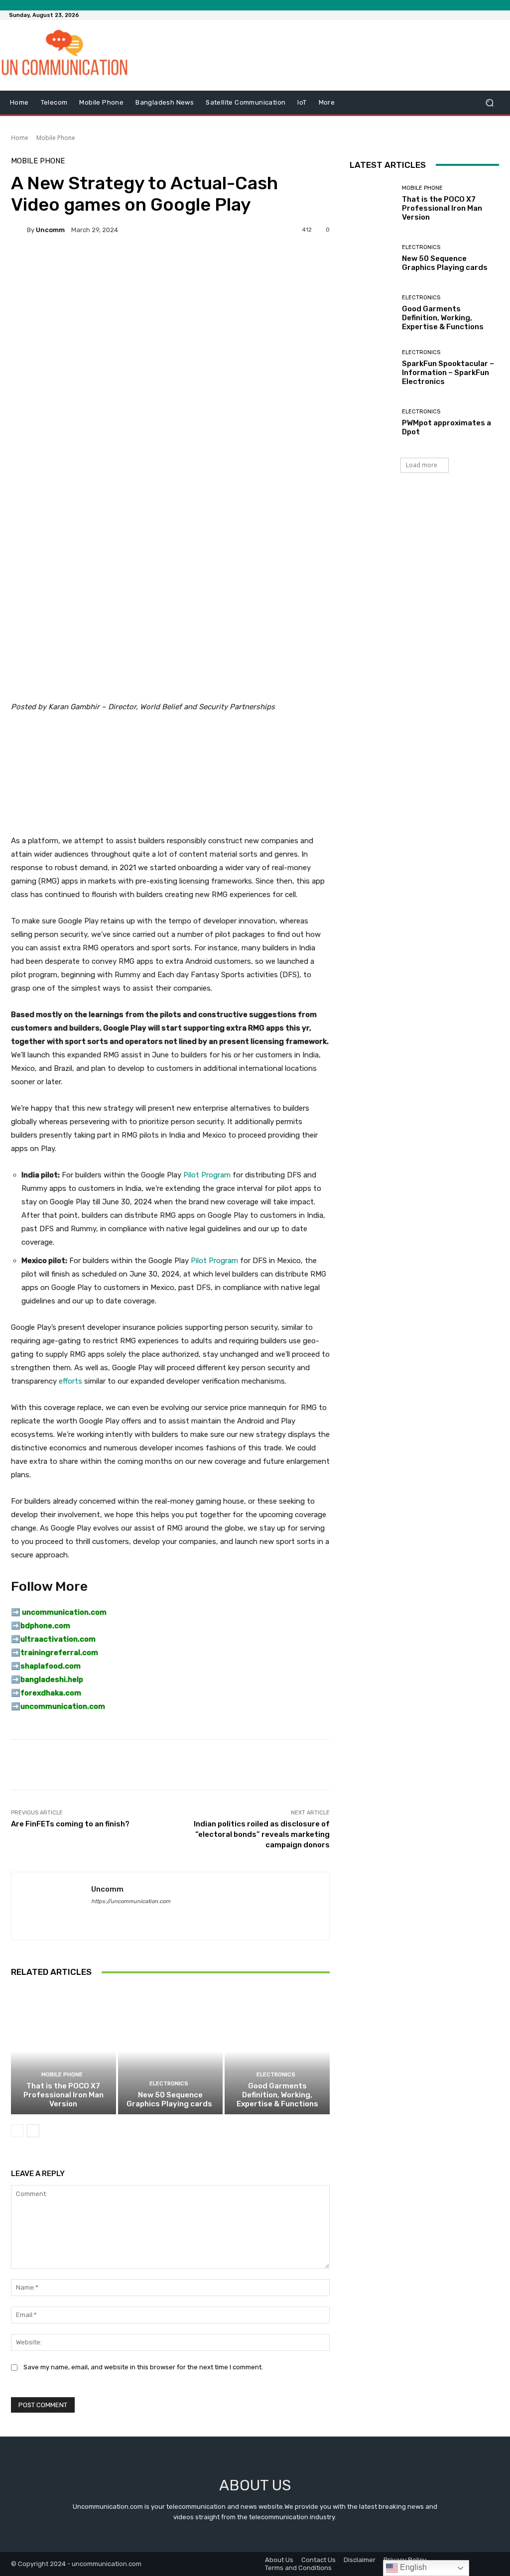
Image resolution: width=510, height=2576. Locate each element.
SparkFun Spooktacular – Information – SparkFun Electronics (448, 373)
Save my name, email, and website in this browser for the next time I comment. (143, 2367)
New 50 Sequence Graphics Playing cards (170, 2099)
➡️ (16, 1626)
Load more (422, 465)
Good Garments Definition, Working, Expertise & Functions (277, 2095)
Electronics (169, 2084)
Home (20, 138)
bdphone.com (45, 1626)
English (412, 2567)
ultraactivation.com (58, 1639)
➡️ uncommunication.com (59, 1612)
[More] (279, 264)
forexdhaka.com (51, 1693)
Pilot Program (207, 1175)
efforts (70, 1381)
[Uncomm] (19, 230)
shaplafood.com (51, 1666)
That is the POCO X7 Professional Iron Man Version (64, 2095)
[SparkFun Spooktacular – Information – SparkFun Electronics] (372, 368)
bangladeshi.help (52, 1679)
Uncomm (50, 230)
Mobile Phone (56, 138)
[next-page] (33, 2131)
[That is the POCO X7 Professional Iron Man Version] (64, 2051)
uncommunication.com (63, 1706)
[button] (489, 103)
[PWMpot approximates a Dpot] (372, 423)
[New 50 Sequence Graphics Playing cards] (171, 2051)
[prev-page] (17, 2131)
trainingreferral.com (59, 1653)
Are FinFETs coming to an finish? (70, 1824)
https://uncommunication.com (131, 1901)
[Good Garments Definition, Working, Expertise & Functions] (277, 2051)
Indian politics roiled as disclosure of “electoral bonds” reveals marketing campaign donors (262, 1834)
